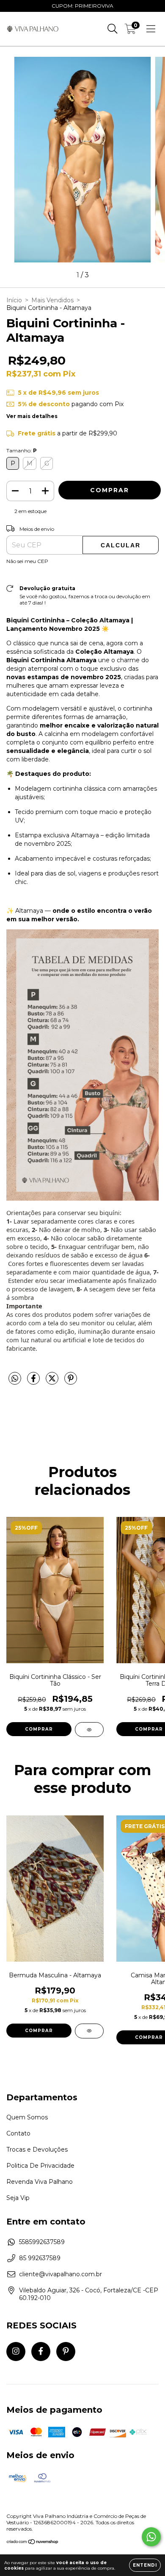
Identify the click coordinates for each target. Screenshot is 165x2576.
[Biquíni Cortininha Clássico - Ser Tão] (89, 1730)
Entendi (145, 2565)
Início (14, 300)
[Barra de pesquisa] (113, 29)
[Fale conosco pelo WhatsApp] (151, 2537)
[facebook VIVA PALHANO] (41, 2352)
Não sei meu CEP (27, 561)
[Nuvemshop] (33, 2543)
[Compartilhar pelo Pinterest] (71, 1382)
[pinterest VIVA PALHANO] (66, 2352)
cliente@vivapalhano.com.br (60, 2274)
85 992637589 (40, 2258)
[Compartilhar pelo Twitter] (53, 1382)
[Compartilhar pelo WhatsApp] (15, 1379)
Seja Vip (18, 2198)
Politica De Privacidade (40, 2166)
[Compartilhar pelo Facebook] (34, 1382)
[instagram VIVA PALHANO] (16, 2352)
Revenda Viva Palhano (40, 2182)
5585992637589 (42, 2242)
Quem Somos (27, 2117)
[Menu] (151, 29)
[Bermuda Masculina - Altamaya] (89, 2031)
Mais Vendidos (52, 300)
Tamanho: (22, 450)
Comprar (39, 1729)
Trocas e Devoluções (37, 2149)
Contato (18, 2133)
